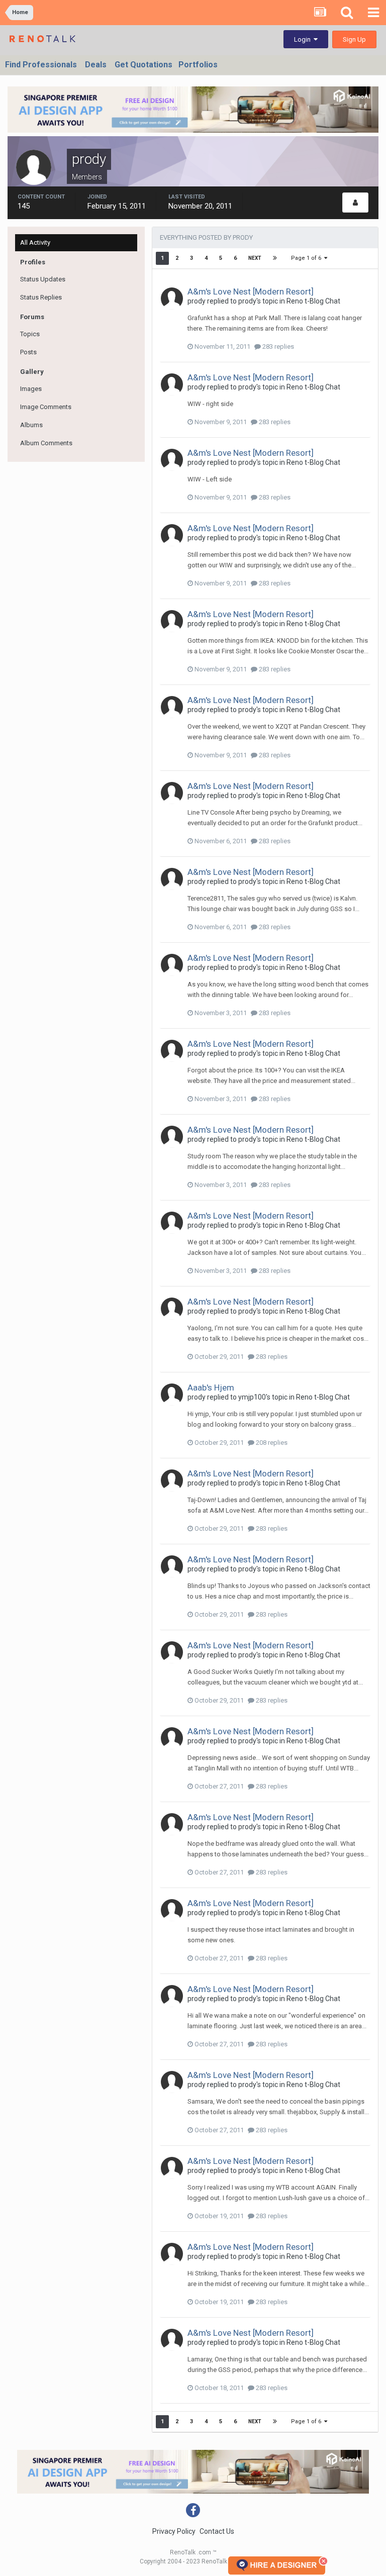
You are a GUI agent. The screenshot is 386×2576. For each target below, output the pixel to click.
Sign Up (354, 39)
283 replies (277, 346)
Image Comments (46, 407)
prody (197, 301)
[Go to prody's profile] (172, 299)
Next (255, 258)
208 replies (271, 1443)
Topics (30, 334)
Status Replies (41, 297)
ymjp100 (252, 1397)
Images (31, 389)
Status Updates (43, 279)
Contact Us (217, 2531)
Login (304, 39)
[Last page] (275, 258)
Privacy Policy (174, 2531)
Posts (28, 352)
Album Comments (46, 443)
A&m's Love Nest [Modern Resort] (251, 291)
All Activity (35, 242)
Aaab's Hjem (211, 1388)
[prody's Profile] (355, 203)
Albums (31, 425)
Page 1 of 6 (308, 258)
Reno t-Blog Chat (313, 301)
